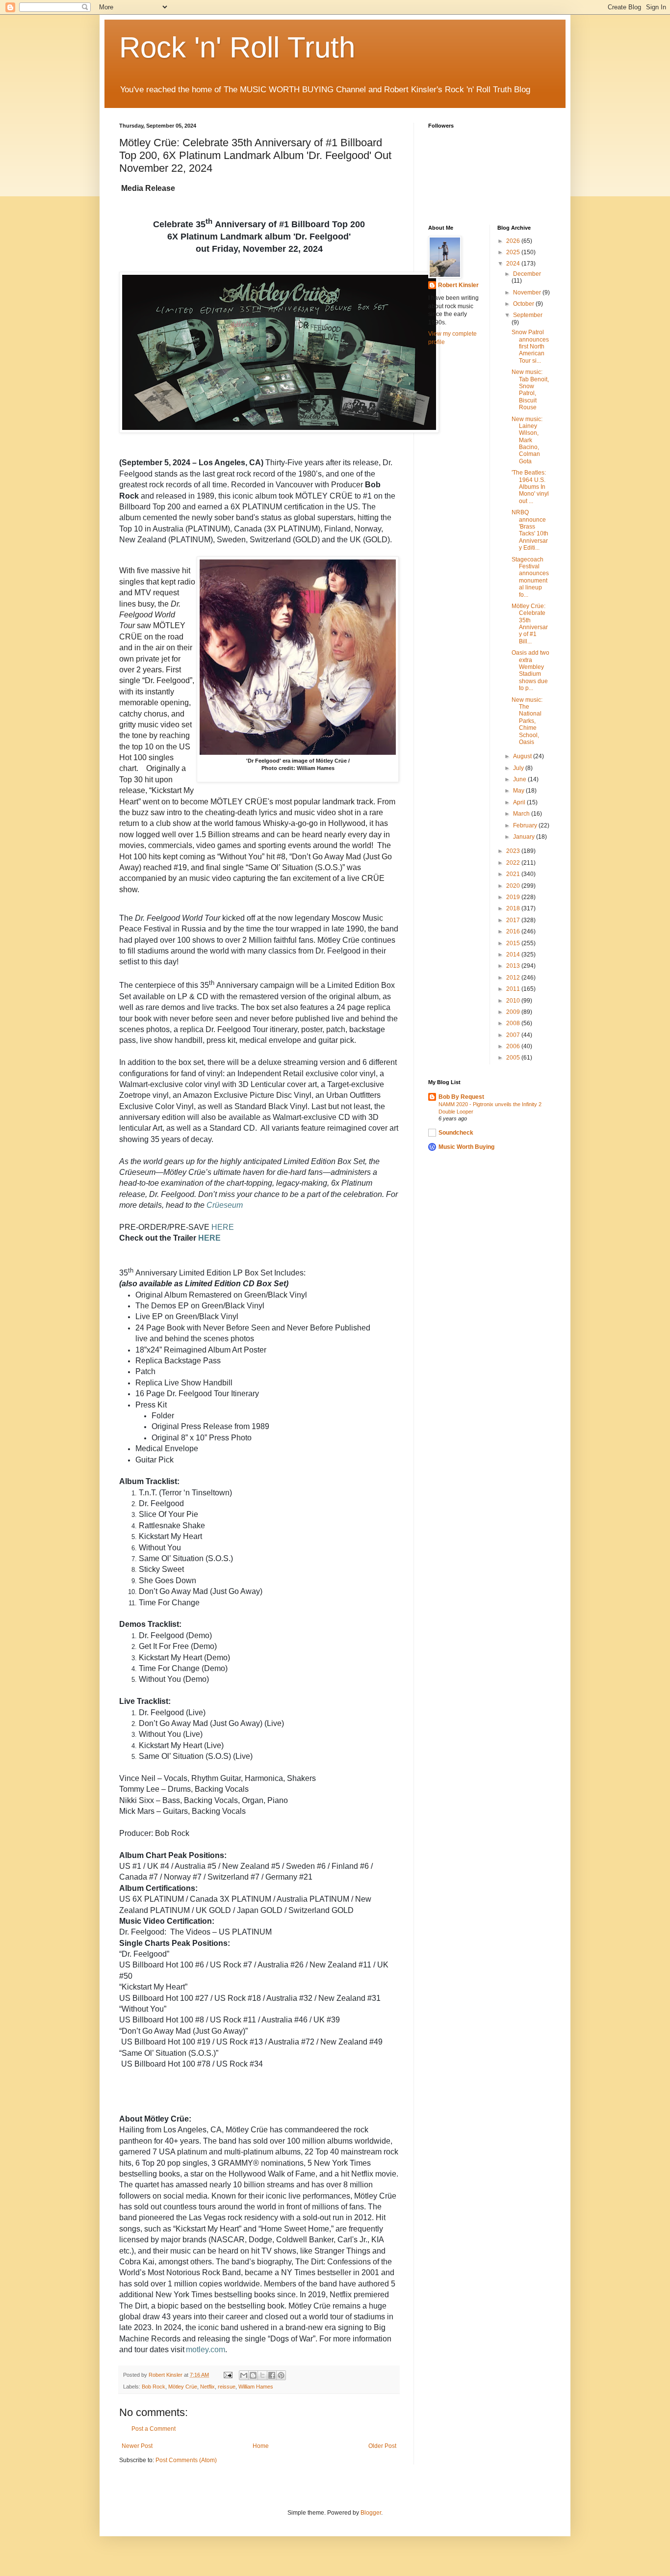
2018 (514, 908)
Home (261, 2446)
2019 (514, 897)
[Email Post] (228, 2375)
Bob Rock (154, 2387)
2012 (514, 978)
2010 (514, 1001)
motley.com (206, 2350)
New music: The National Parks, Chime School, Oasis (527, 721)
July (519, 768)
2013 (514, 966)
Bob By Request (461, 1097)
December (527, 274)
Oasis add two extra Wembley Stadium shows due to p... (530, 670)
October (524, 304)
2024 (514, 264)
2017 (514, 920)
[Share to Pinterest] (281, 2375)
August (523, 756)
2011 (514, 989)
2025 (514, 252)
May (519, 791)
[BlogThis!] (253, 2375)
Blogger (371, 2513)
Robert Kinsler (458, 285)
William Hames (256, 2387)
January (525, 837)
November (528, 292)
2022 (514, 863)
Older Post (382, 2446)
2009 (514, 1012)
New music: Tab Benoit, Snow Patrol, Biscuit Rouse (530, 390)
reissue (227, 2387)
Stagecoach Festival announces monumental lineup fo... (530, 577)
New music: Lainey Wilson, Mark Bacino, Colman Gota (527, 440)
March (522, 814)
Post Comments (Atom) (186, 2460)
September (528, 315)
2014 (514, 955)
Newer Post (137, 2446)
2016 (514, 931)
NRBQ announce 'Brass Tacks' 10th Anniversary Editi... (530, 530)
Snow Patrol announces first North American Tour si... (530, 346)
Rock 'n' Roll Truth (237, 47)
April (520, 802)
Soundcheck (456, 1133)
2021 (514, 874)
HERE (223, 1227)
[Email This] (244, 2375)
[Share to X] (262, 2375)
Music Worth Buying (466, 1147)
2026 (514, 241)
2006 (514, 1046)
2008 (514, 1023)
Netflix (207, 2387)
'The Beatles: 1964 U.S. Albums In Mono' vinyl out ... (530, 487)
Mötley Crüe (183, 2387)
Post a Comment (154, 2429)
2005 (514, 1058)
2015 (514, 943)
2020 (514, 886)
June (520, 779)
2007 (514, 1035)
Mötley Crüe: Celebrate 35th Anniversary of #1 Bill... (530, 624)
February (526, 825)
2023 (514, 851)
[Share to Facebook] (272, 2375)
